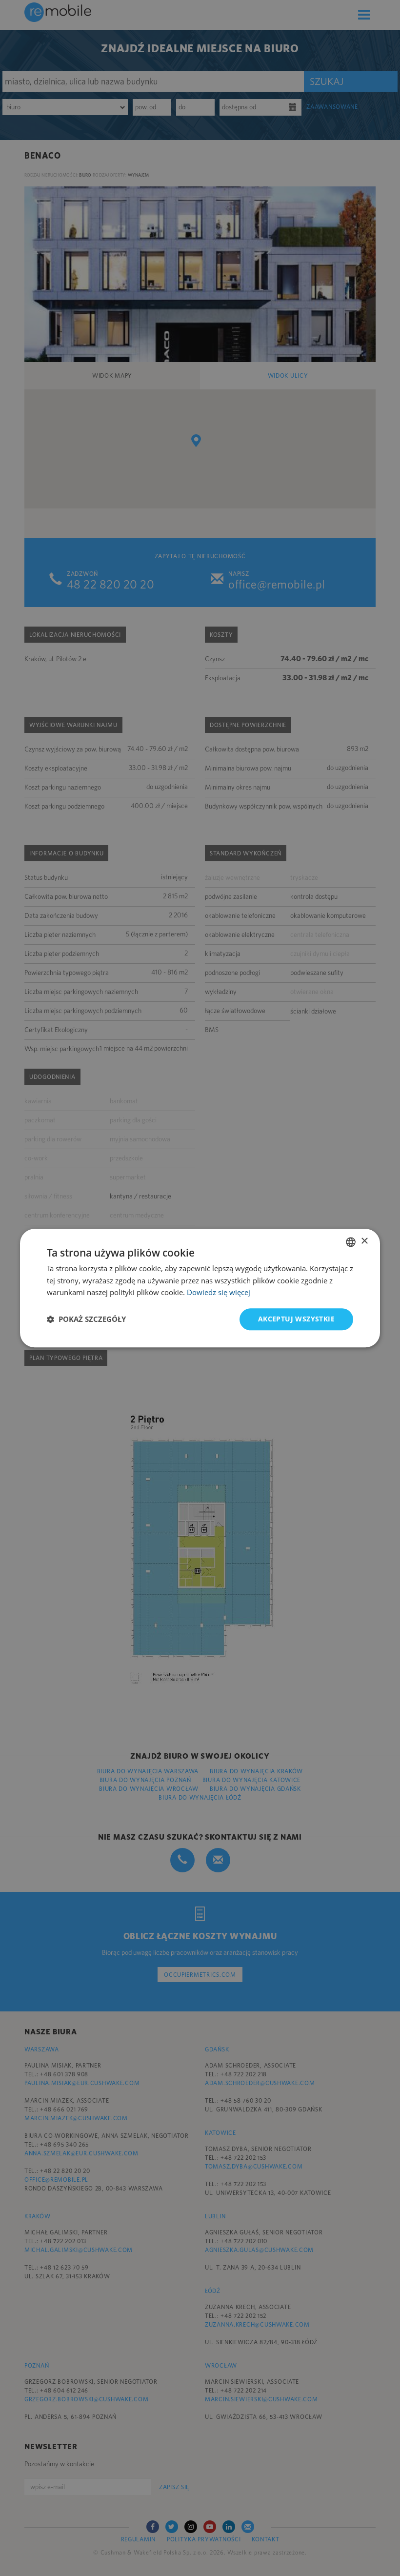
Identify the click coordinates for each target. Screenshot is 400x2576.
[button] (86, 1319)
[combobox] (351, 1242)
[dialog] (200, 1288)
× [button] (364, 1241)
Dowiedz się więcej (219, 1293)
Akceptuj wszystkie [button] (296, 1319)
